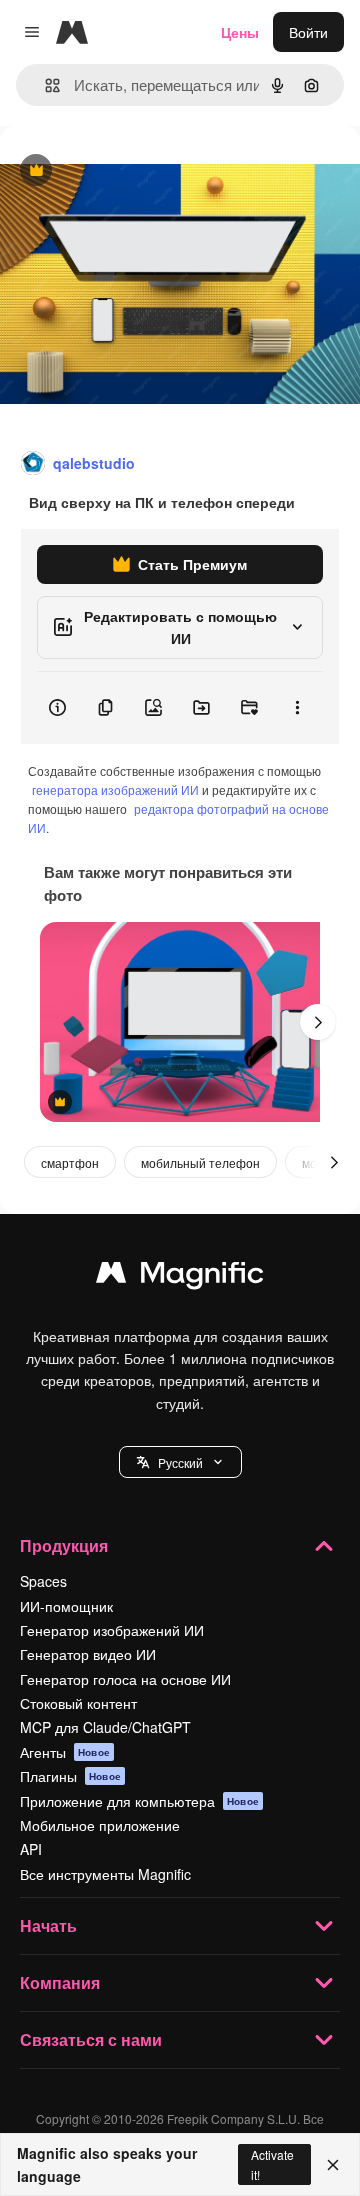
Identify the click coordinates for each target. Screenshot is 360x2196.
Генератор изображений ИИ (112, 1630)
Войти (308, 32)
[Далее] (318, 1022)
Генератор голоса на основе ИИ (125, 1679)
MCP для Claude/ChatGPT (105, 1727)
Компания (60, 1982)
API (31, 1849)
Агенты (65, 1752)
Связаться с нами (91, 2039)
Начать (48, 1925)
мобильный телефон (200, 1162)
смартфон (70, 1162)
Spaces (43, 1581)
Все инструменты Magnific (105, 1874)
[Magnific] (180, 1277)
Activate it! (272, 2164)
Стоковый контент (78, 1703)
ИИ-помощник (66, 1606)
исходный (134, 171)
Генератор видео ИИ (88, 1654)
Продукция (64, 1545)
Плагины (70, 1776)
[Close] (333, 2165)
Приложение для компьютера (139, 1801)
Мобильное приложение (100, 1825)
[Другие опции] (297, 708)
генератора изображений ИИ (115, 789)
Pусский (180, 1462)
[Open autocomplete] (44, 85)
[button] (180, 1462)
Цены (240, 32)
